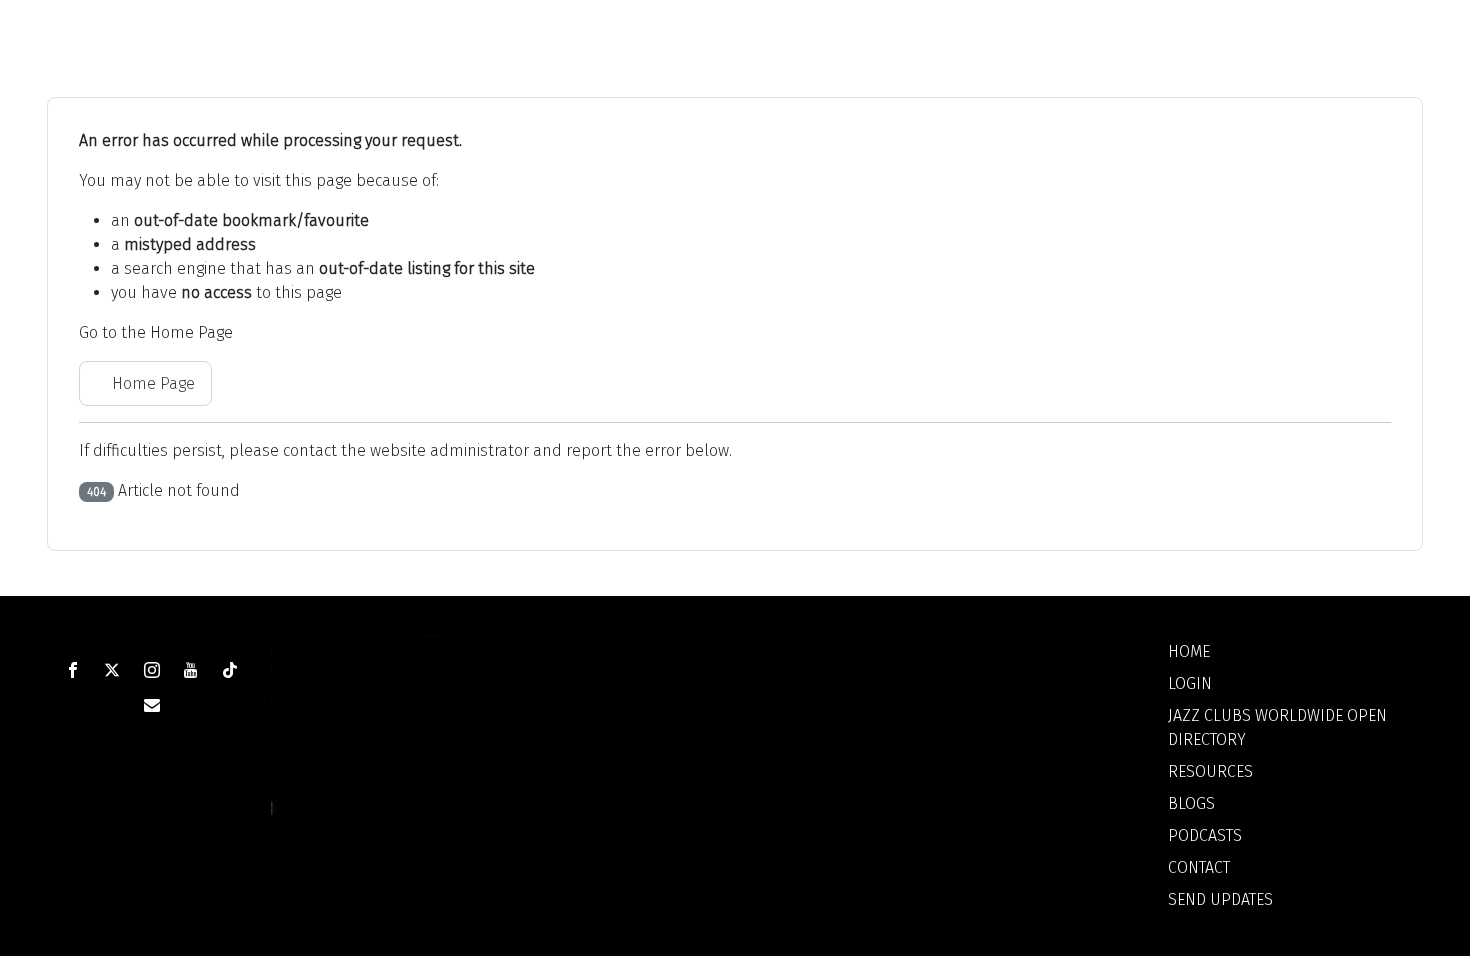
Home (1189, 651)
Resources (1210, 771)
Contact (1199, 867)
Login (1190, 683)
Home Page (151, 383)
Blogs (1191, 803)
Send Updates (1220, 899)
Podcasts (1205, 835)
